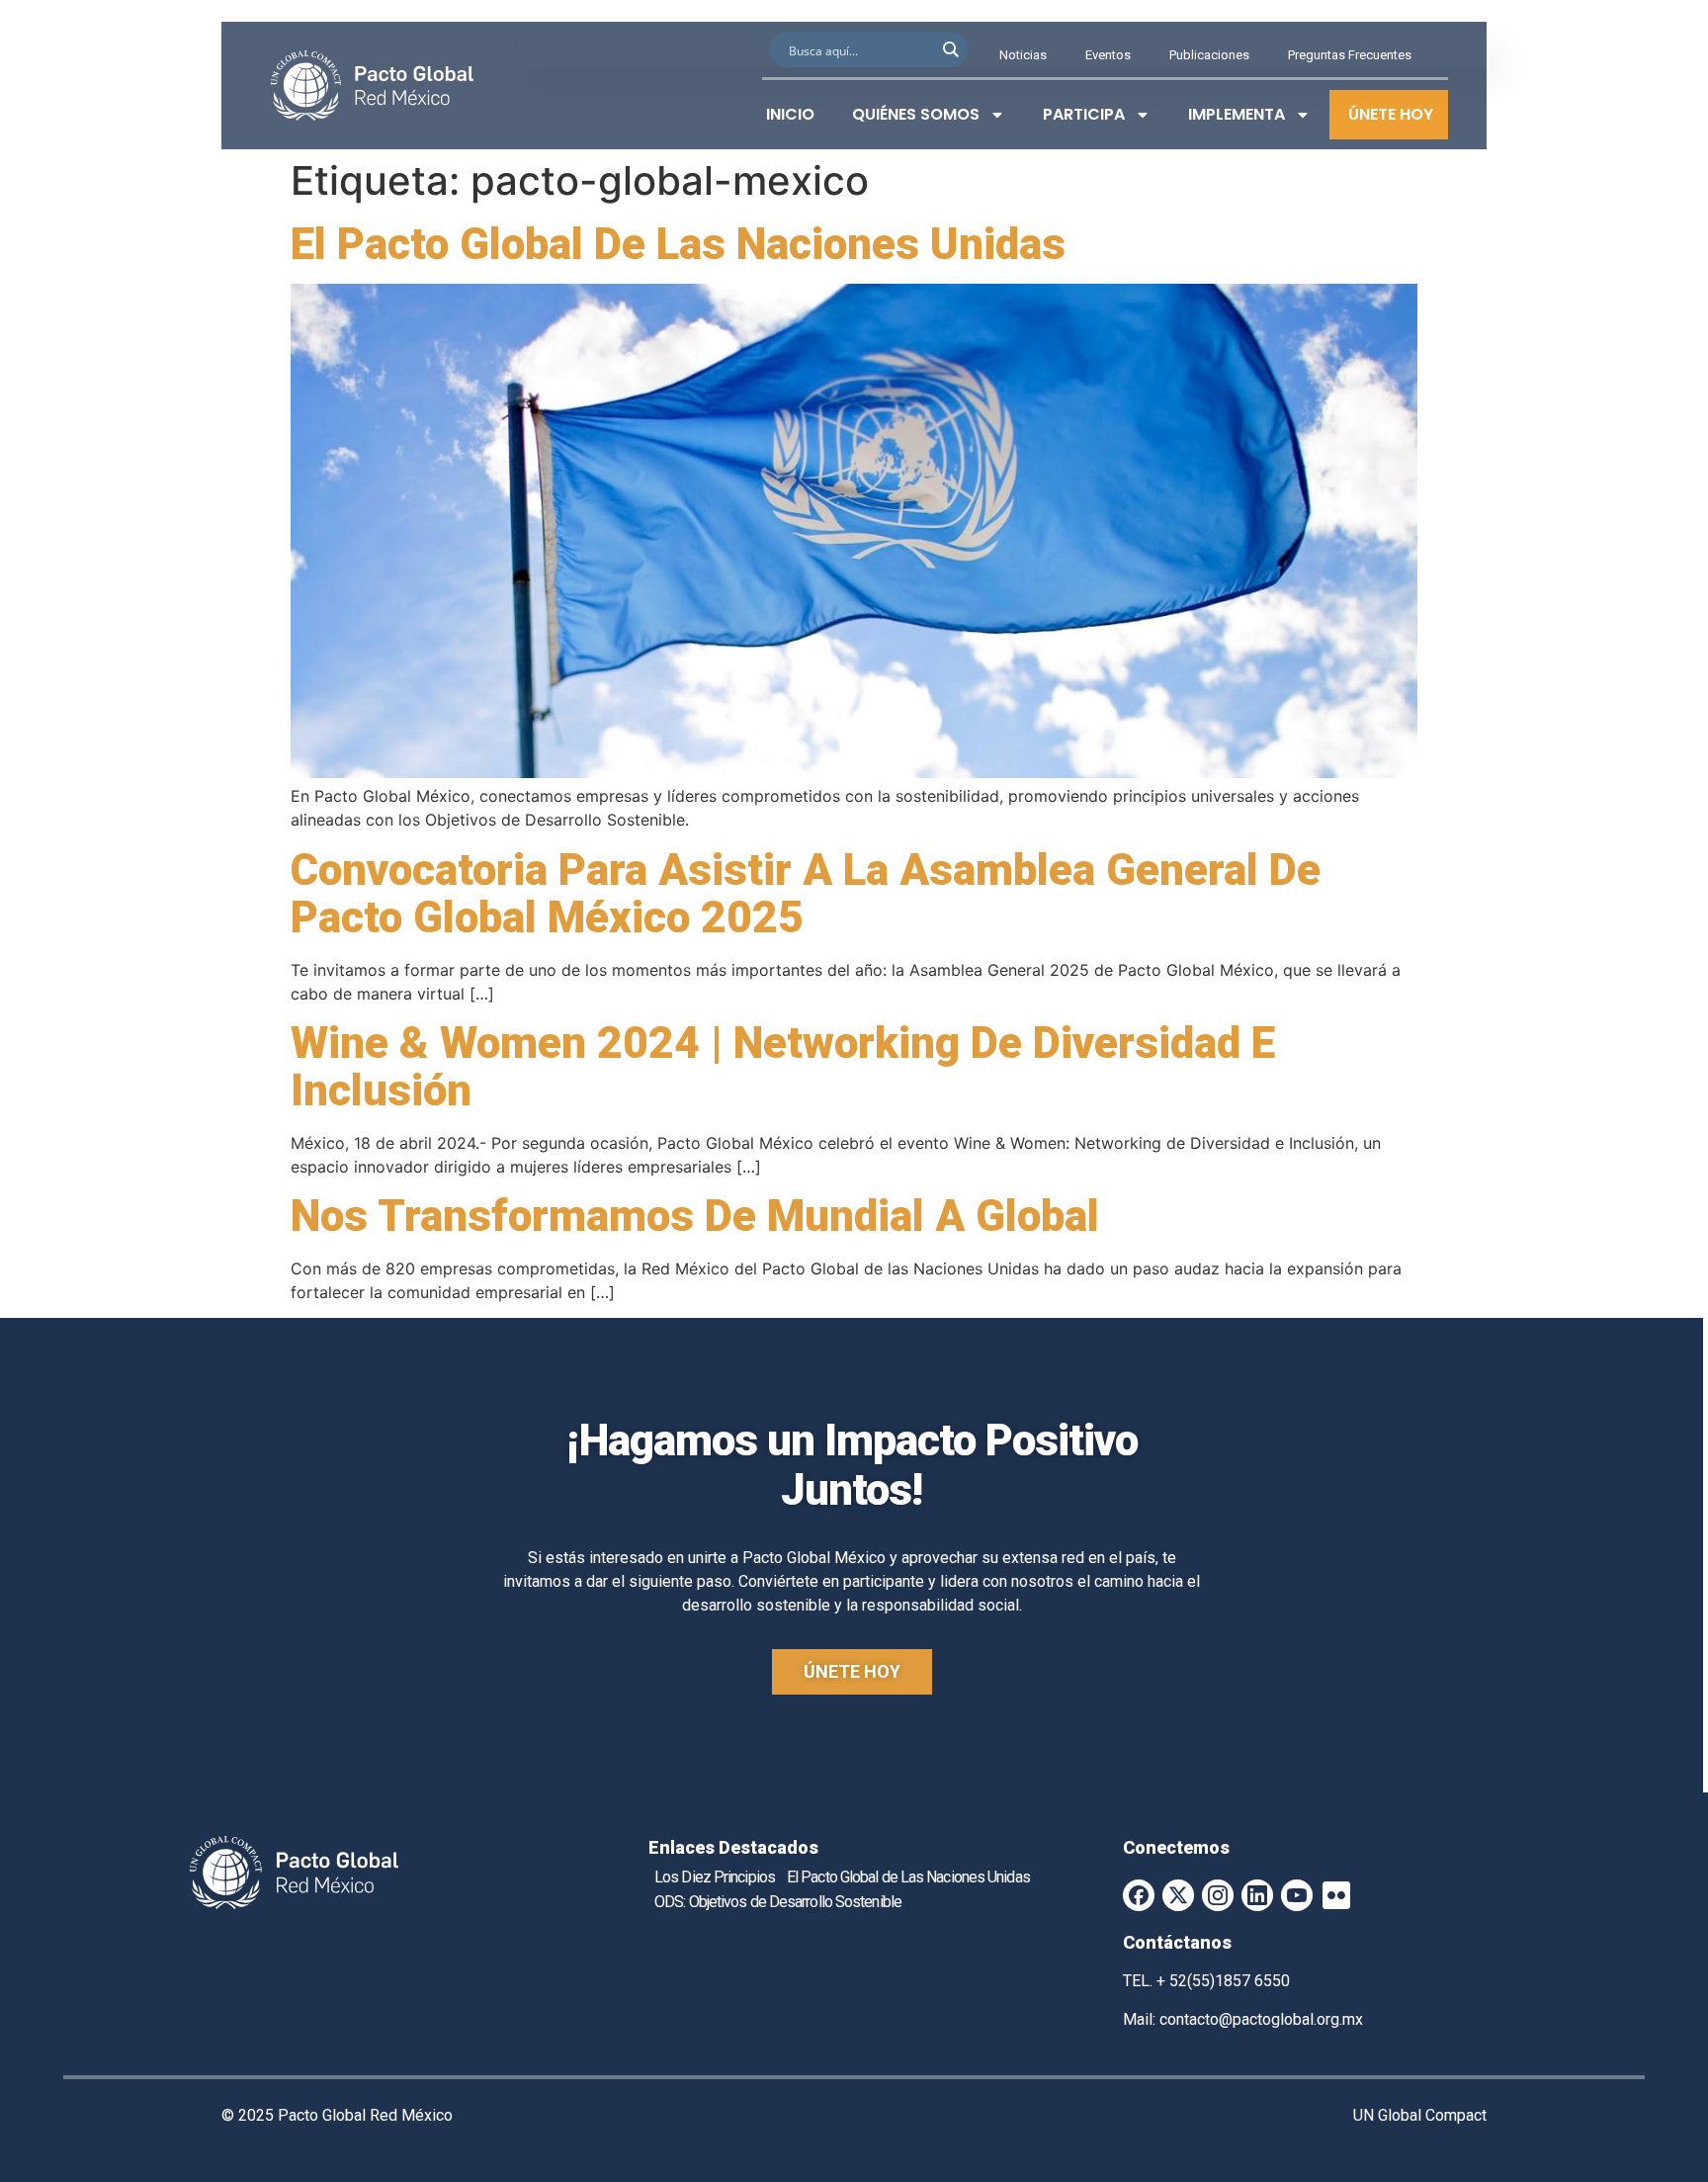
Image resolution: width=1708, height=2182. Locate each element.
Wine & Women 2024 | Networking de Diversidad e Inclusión (783, 1067)
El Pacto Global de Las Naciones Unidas (678, 244)
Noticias (1023, 55)
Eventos (1108, 55)
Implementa (1237, 114)
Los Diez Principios (715, 1877)
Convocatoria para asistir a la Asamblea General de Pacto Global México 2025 (806, 894)
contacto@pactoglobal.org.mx (1261, 2019)
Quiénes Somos (916, 114)
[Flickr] (1336, 1895)
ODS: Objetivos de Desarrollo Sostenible (778, 1902)
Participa (1084, 114)
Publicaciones (1209, 55)
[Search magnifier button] (950, 49)
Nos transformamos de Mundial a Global (695, 1216)
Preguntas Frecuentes (1350, 55)
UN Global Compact (1420, 2115)
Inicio (790, 114)
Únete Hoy (1391, 114)
